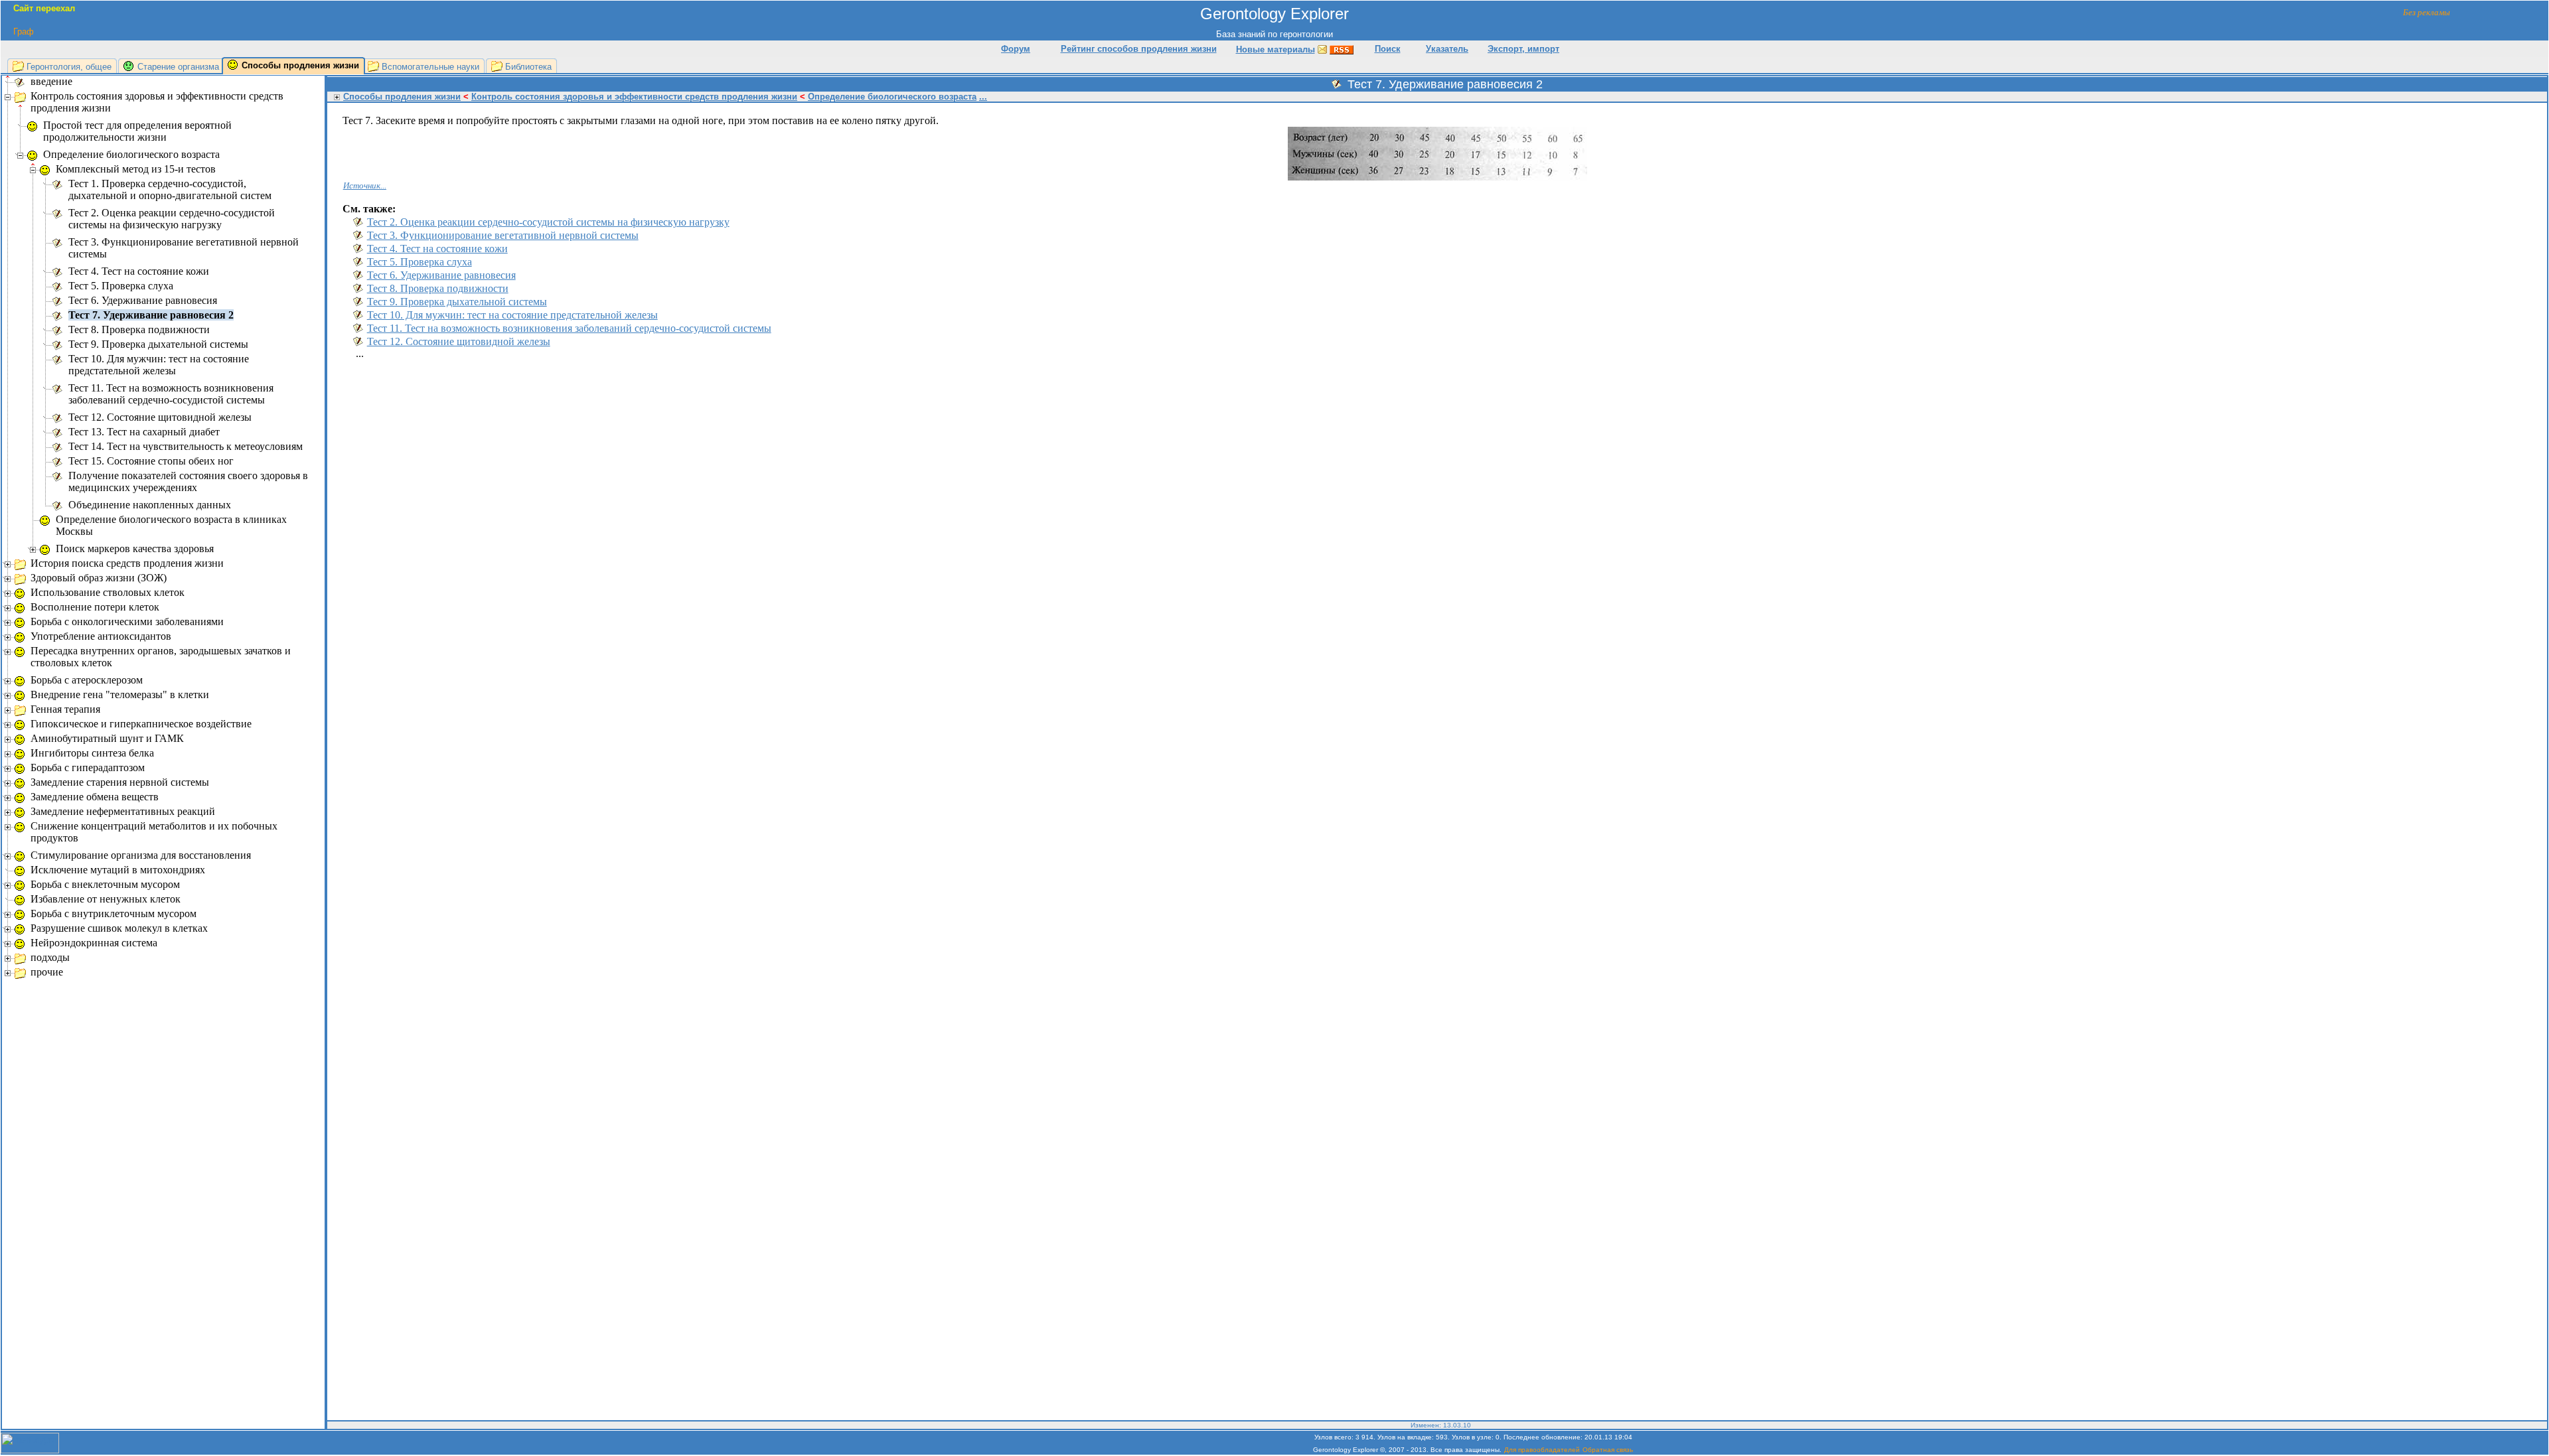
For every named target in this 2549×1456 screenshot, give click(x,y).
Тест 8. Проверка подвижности (438, 288)
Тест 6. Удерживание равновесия (441, 275)
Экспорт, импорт (1523, 49)
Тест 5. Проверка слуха (420, 262)
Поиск (1388, 49)
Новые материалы (1275, 49)
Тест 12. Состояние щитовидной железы (459, 341)
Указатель (1447, 49)
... (983, 97)
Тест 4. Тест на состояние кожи (437, 249)
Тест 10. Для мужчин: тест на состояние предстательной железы (512, 315)
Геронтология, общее (69, 67)
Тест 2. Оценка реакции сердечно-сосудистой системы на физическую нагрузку (548, 222)
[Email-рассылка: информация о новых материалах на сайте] (1322, 49)
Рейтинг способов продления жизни (1139, 49)
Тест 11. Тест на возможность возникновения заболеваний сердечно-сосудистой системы (569, 328)
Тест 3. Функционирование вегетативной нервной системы (503, 235)
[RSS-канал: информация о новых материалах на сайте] (1342, 49)
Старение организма (178, 67)
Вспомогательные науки (430, 67)
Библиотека (528, 67)
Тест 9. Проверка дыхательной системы (457, 302)
